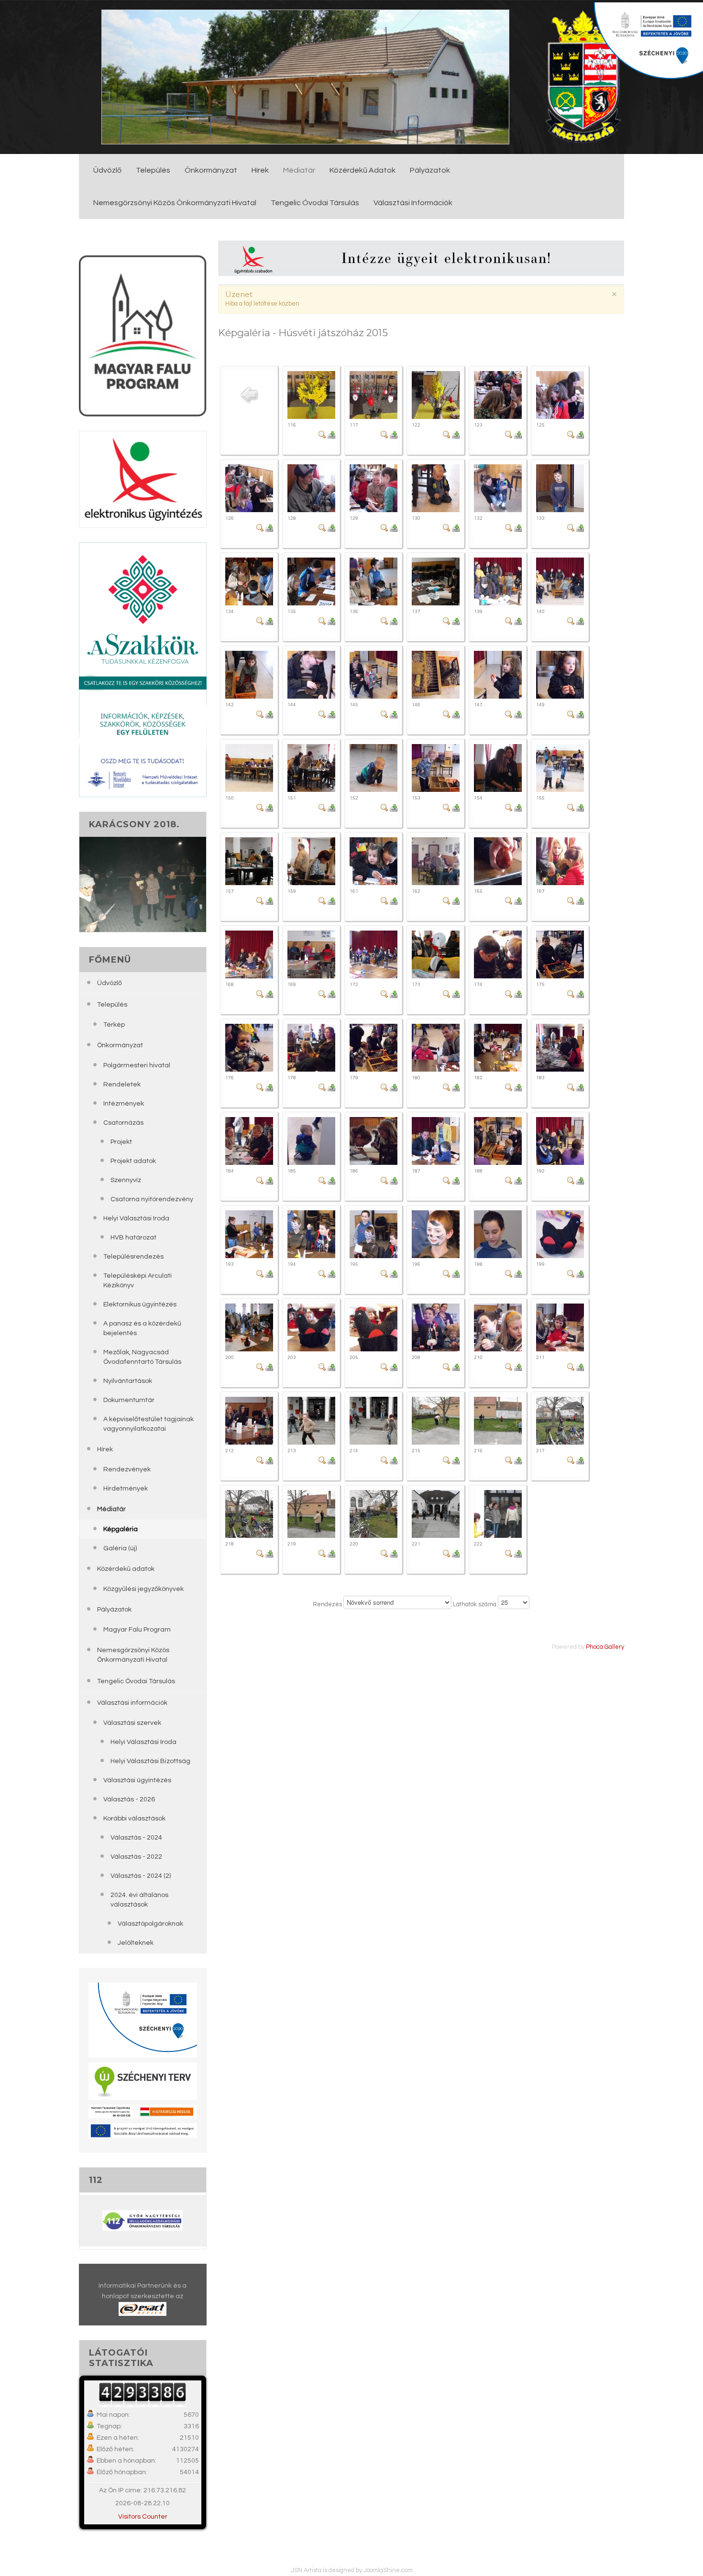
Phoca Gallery (605, 1647)
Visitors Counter (143, 2516)
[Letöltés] (331, 434)
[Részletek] (322, 434)
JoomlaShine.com (388, 2570)
